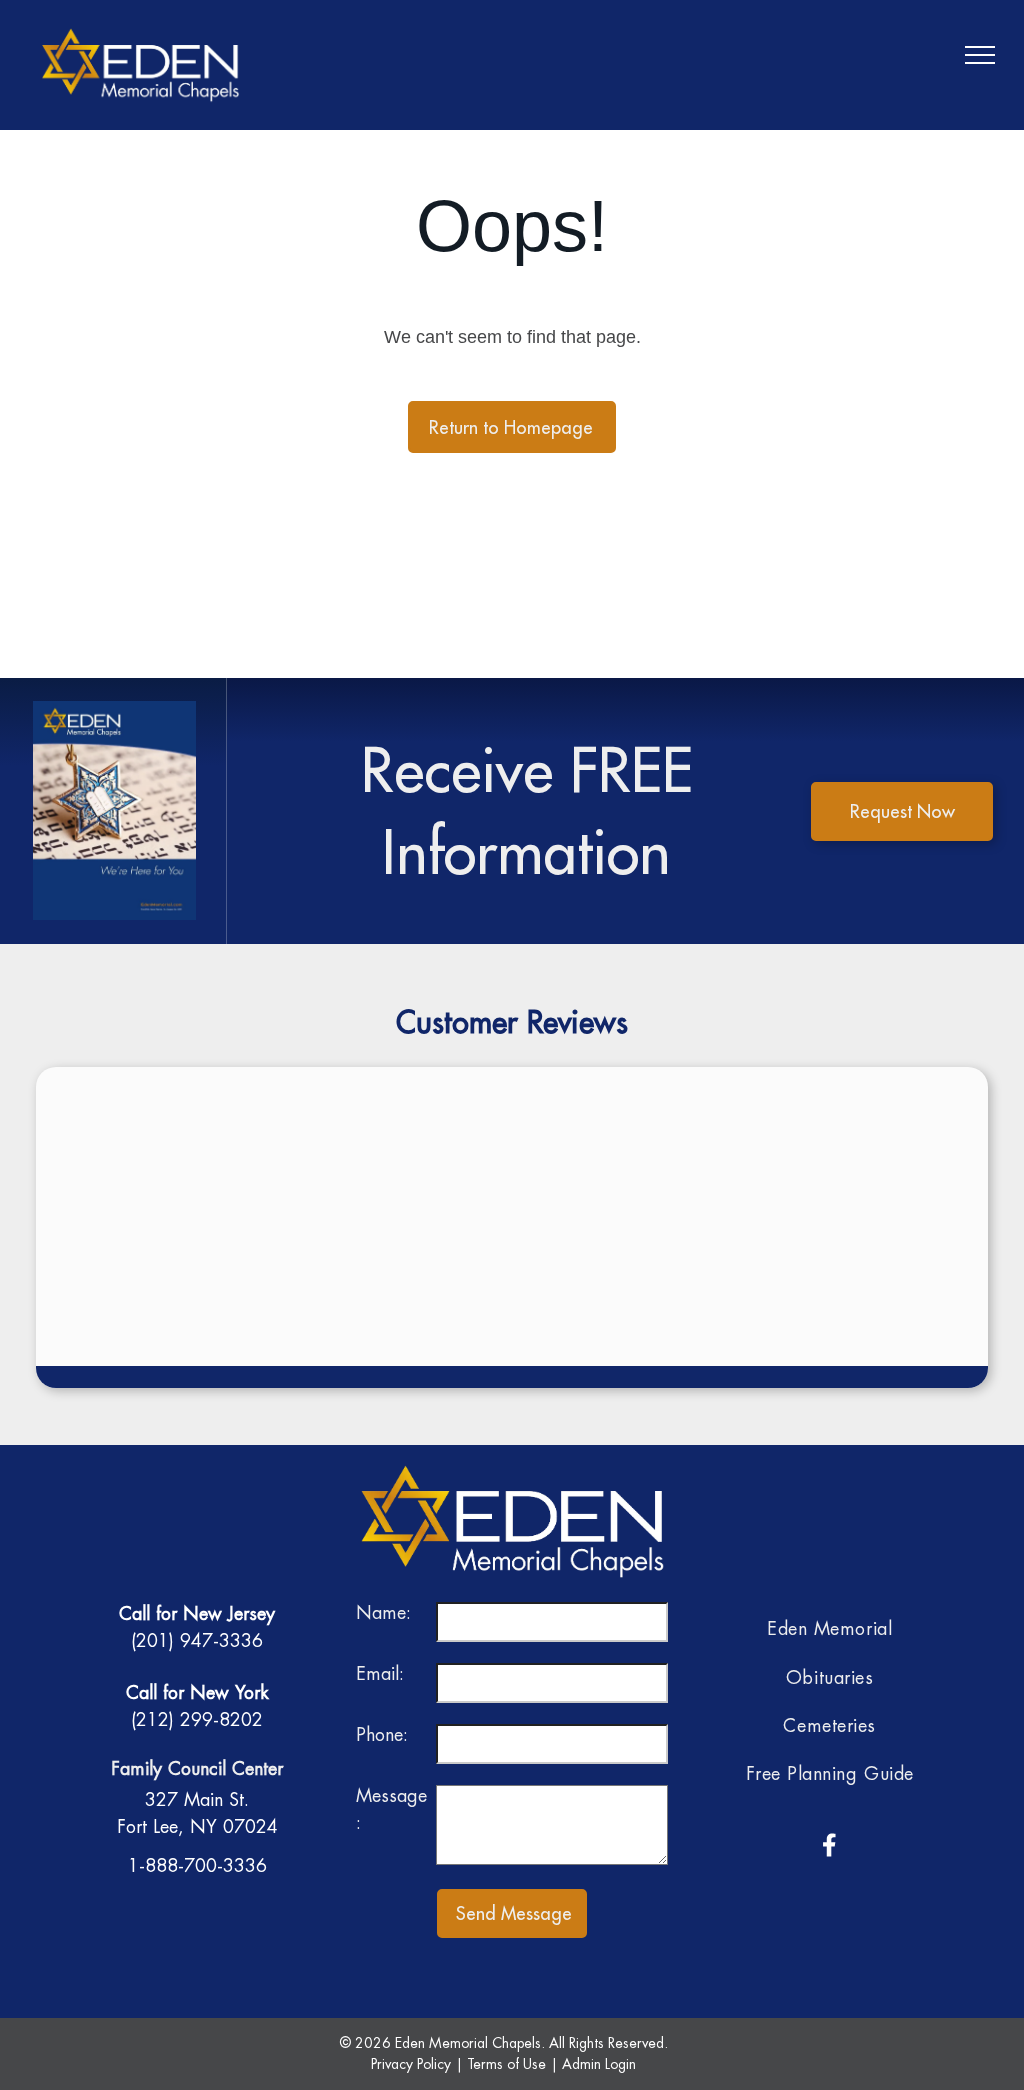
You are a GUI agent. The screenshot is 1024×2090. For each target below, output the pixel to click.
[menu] (980, 55)
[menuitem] (829, 1629)
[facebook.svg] (830, 1858)
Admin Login (599, 2064)
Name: (383, 1612)
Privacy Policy (411, 2064)
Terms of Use (506, 2064)
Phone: (382, 1734)
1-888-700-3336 (197, 1865)
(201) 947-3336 (197, 1640)
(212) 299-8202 (197, 1719)
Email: (380, 1673)
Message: (391, 1809)
